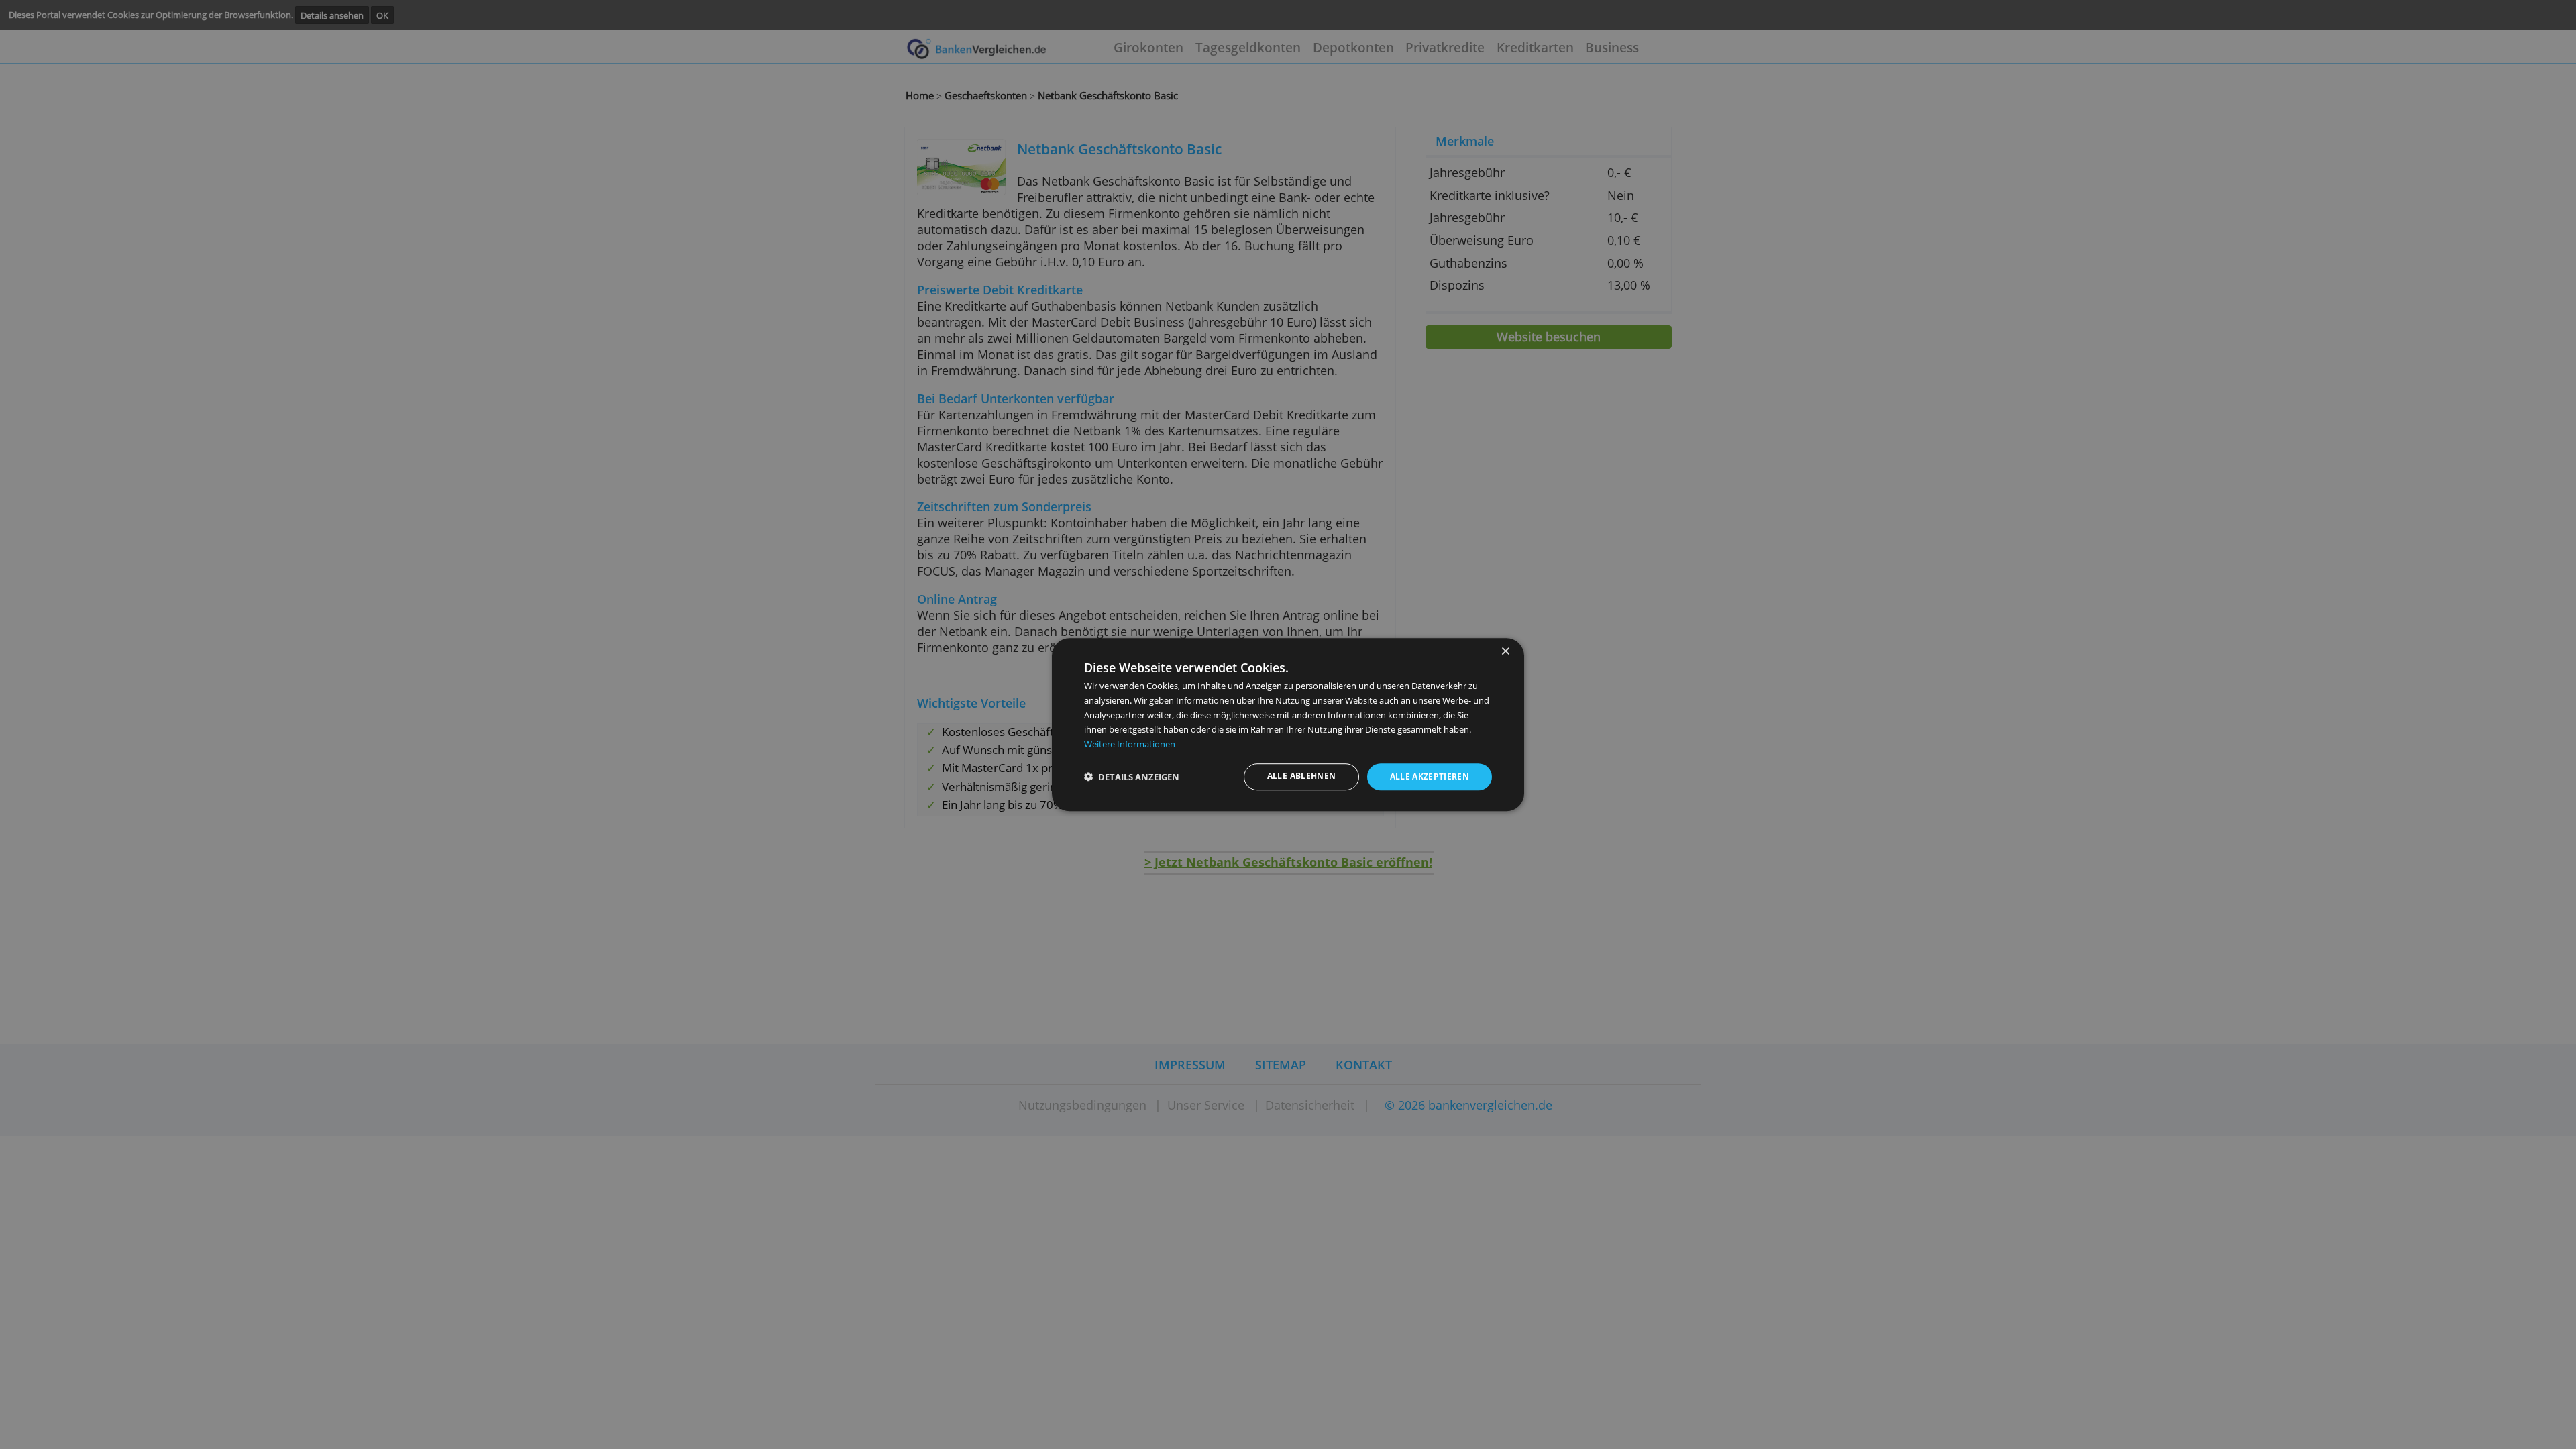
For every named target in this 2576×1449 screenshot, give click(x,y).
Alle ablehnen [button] (1302, 776)
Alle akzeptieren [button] (1430, 777)
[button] (1132, 777)
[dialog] (1288, 724)
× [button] (1505, 652)
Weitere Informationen (1130, 744)
